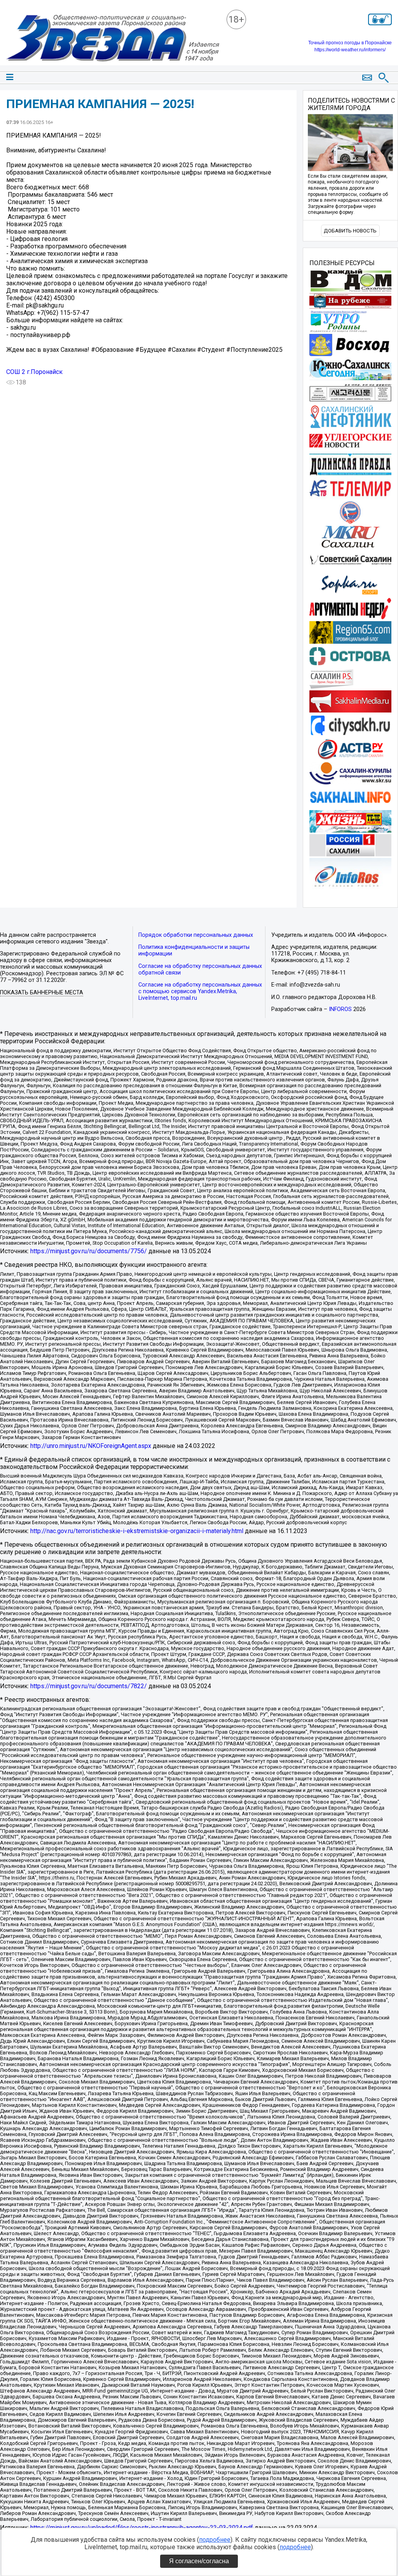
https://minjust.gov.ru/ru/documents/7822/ (89, 1686)
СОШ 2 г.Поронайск (34, 372)
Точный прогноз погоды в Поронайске (350, 43)
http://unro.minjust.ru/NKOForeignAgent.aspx (91, 1446)
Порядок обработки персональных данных (196, 935)
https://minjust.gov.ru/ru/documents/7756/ (89, 1251)
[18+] (113, 39)
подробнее (215, 2540)
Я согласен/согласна (199, 2561)
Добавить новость (350, 231)
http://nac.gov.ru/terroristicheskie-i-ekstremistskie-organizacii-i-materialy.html (137, 1531)
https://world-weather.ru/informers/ (350, 50)
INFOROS (340, 1009)
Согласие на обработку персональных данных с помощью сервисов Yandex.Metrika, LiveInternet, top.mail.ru (200, 991)
